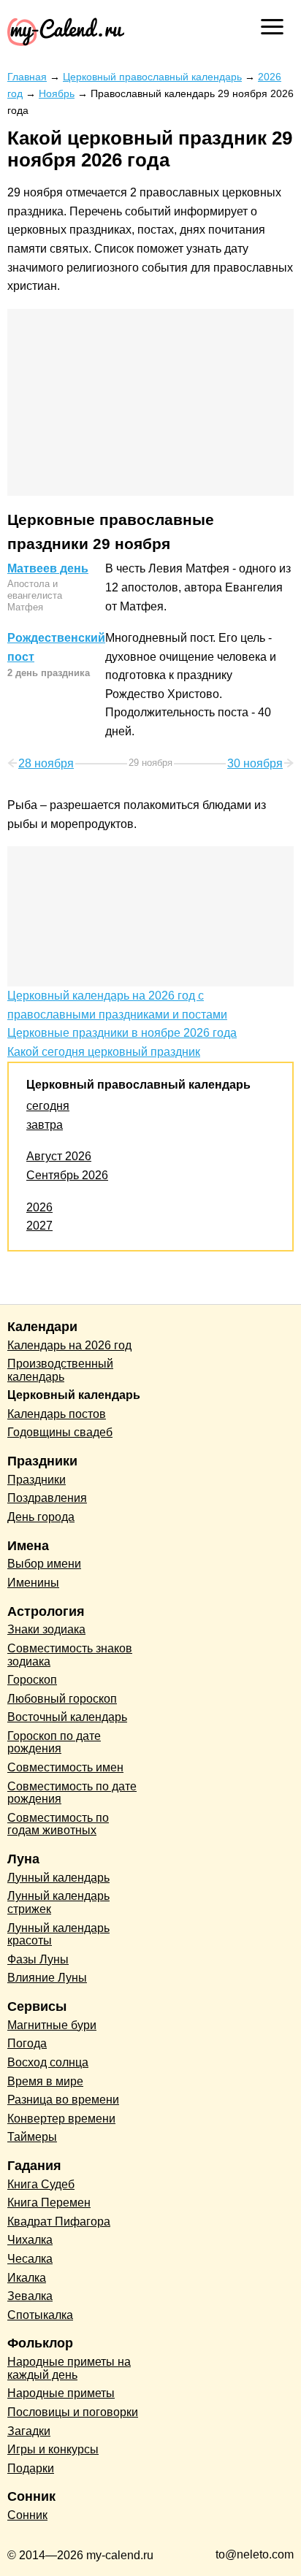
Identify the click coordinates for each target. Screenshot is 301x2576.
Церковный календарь (74, 1395)
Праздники (37, 1480)
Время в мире (45, 2081)
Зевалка (30, 2296)
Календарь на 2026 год (69, 1345)
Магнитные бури (52, 2025)
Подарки (31, 2468)
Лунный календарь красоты (58, 1935)
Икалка (27, 2278)
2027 (39, 1226)
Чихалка (30, 2240)
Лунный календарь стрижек (58, 1902)
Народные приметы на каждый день (69, 2368)
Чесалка (30, 2259)
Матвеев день (48, 568)
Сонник (27, 2515)
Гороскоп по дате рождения (54, 1743)
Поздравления (47, 1498)
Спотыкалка (40, 2315)
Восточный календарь (67, 1717)
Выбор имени (44, 1564)
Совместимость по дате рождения (72, 1793)
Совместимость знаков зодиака (70, 1655)
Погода (27, 2043)
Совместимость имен (65, 1767)
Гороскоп (32, 1680)
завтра (45, 1125)
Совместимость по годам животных (58, 1824)
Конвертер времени (61, 2119)
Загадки (29, 2431)
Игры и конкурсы (53, 2449)
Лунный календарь (58, 1878)
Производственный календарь (60, 1370)
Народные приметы (61, 2393)
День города (41, 1517)
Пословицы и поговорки (73, 2412)
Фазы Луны (38, 1959)
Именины (33, 1583)
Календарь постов (57, 1414)
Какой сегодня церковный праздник (104, 1052)
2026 (39, 1207)
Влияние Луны (47, 1978)
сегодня (48, 1106)
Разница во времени (63, 2100)
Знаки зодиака (46, 1629)
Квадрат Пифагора (59, 2222)
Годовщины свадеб (60, 1432)
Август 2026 (59, 1156)
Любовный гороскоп (62, 1699)
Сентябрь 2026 (67, 1175)
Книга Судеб (41, 2184)
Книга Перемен (49, 2203)
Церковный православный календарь (138, 1085)
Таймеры (32, 2137)
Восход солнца (48, 2062)
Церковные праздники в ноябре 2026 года (122, 1033)
